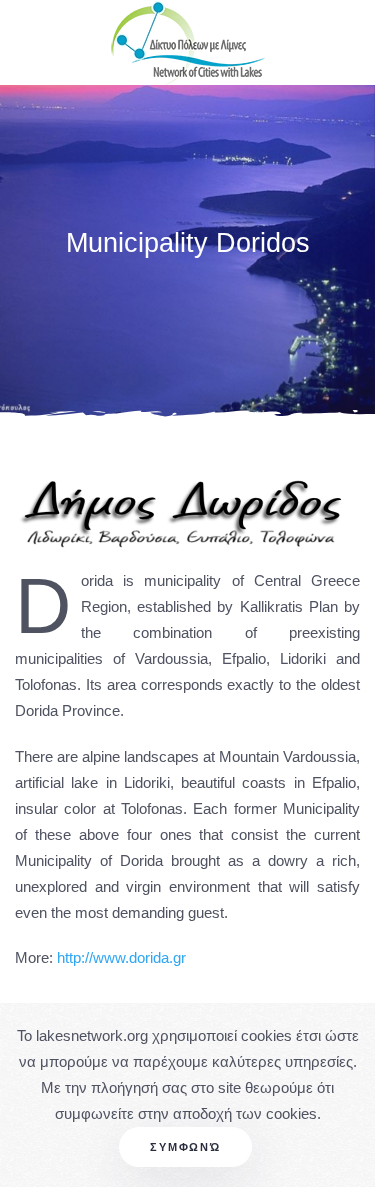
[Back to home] (188, 42)
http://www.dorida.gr (121, 957)
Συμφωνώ (185, 1147)
